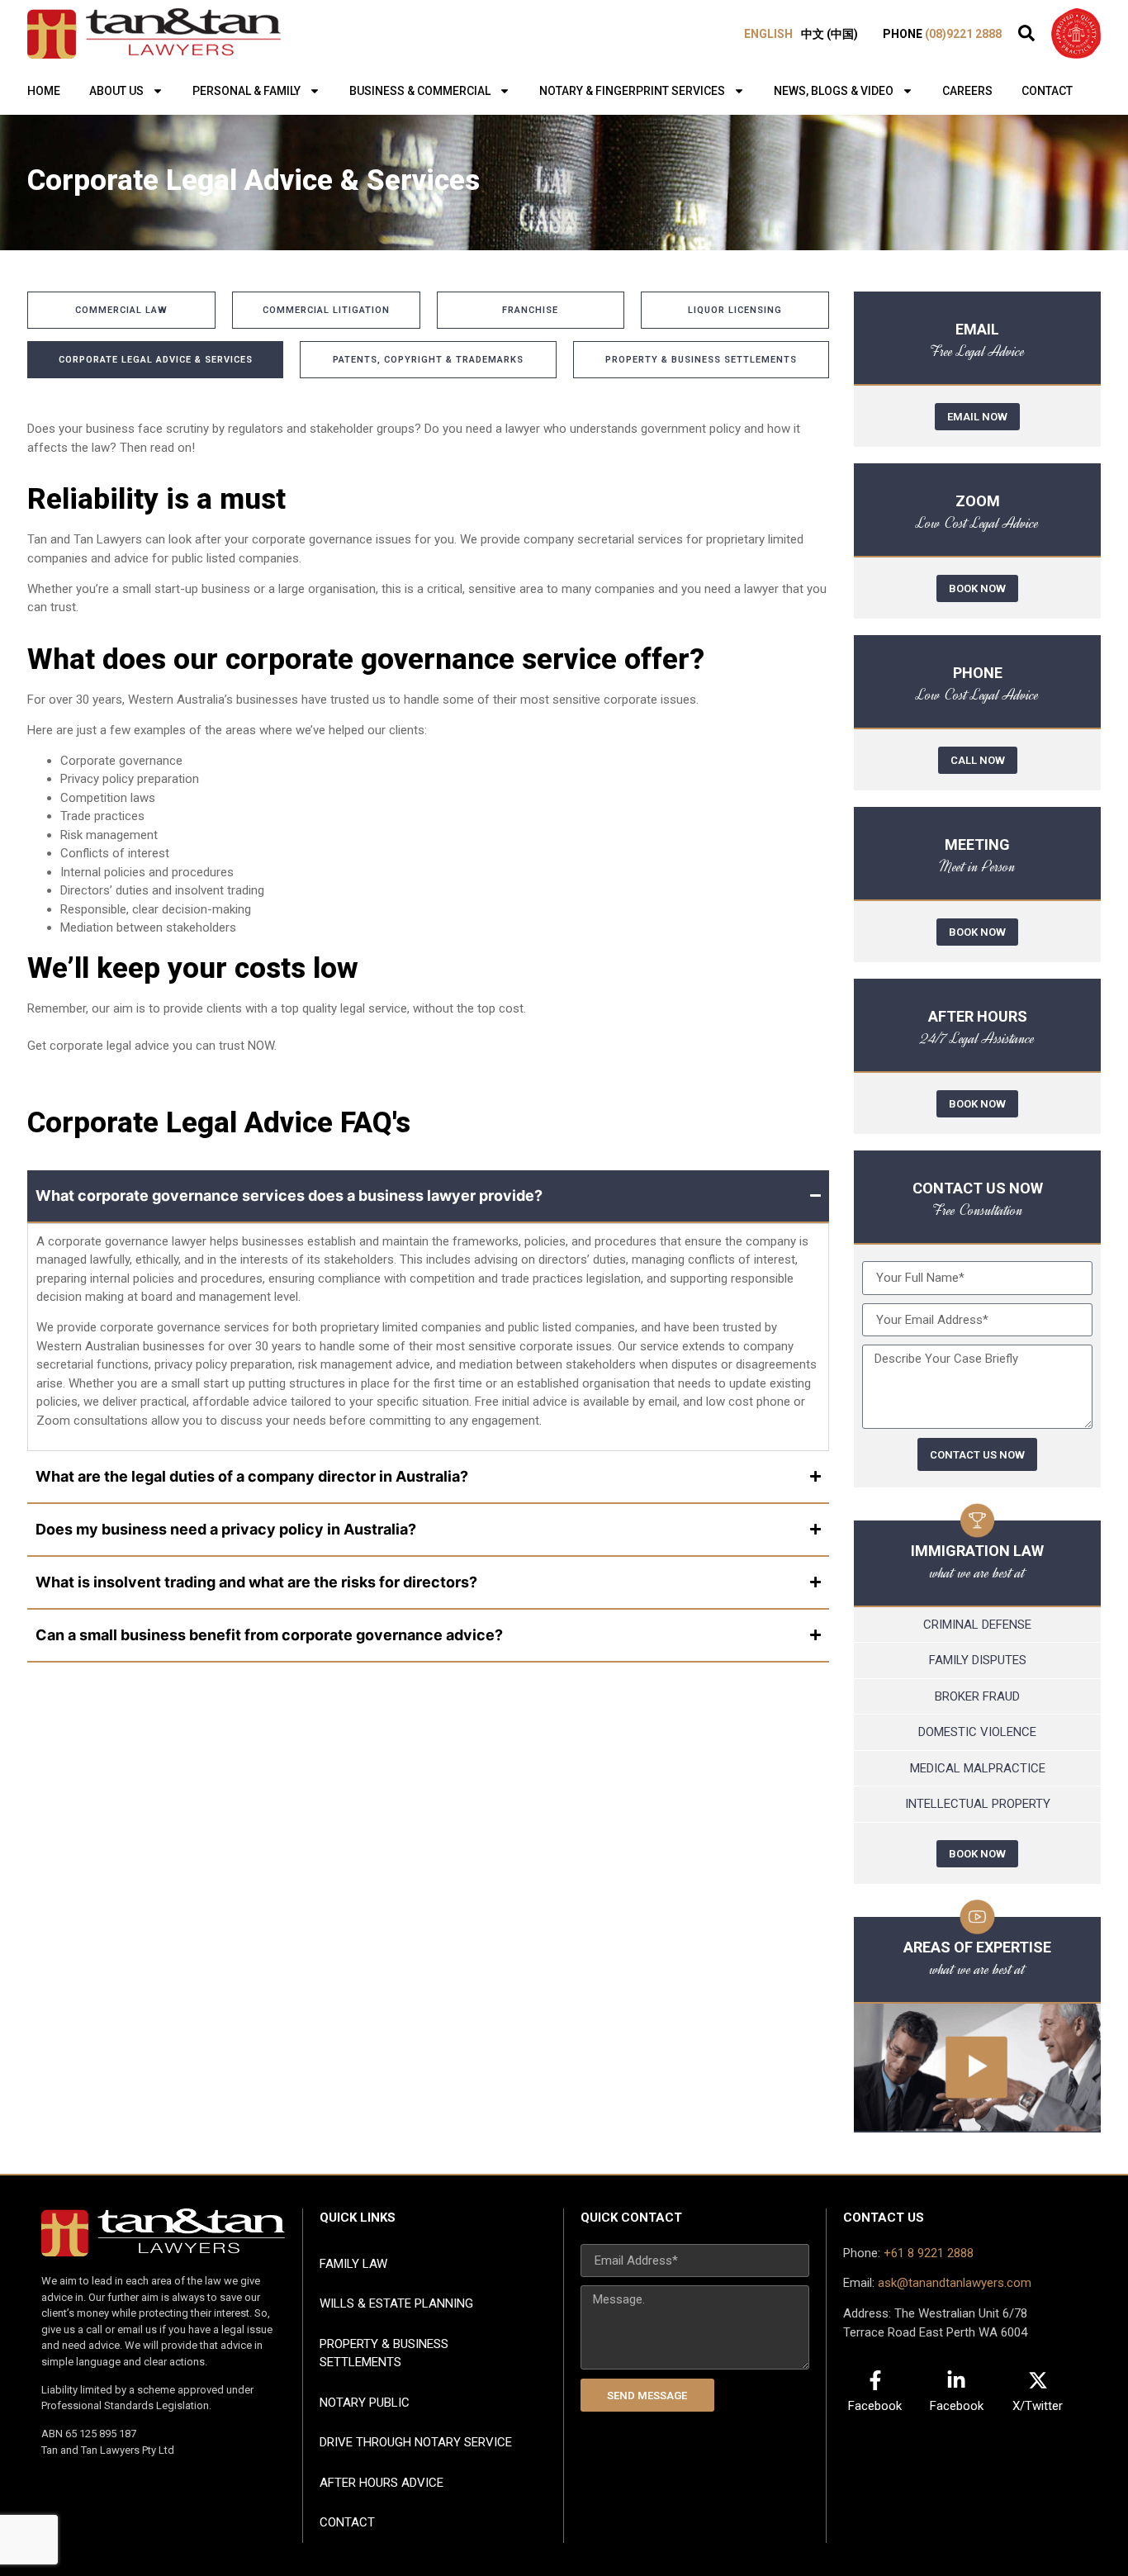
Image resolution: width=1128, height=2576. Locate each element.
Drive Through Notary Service (416, 2442)
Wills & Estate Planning (396, 2303)
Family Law (353, 2264)
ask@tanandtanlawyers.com (955, 2283)
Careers (967, 91)
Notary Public (365, 2403)
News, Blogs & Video (834, 91)
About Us (116, 91)
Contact (1047, 91)
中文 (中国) (829, 34)
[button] (1026, 33)
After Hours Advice (382, 2483)
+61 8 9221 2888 (929, 2253)
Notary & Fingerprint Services (632, 91)
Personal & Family (246, 91)
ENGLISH (768, 34)
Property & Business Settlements (384, 2353)
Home (44, 91)
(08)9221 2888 (963, 34)
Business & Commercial (420, 91)
